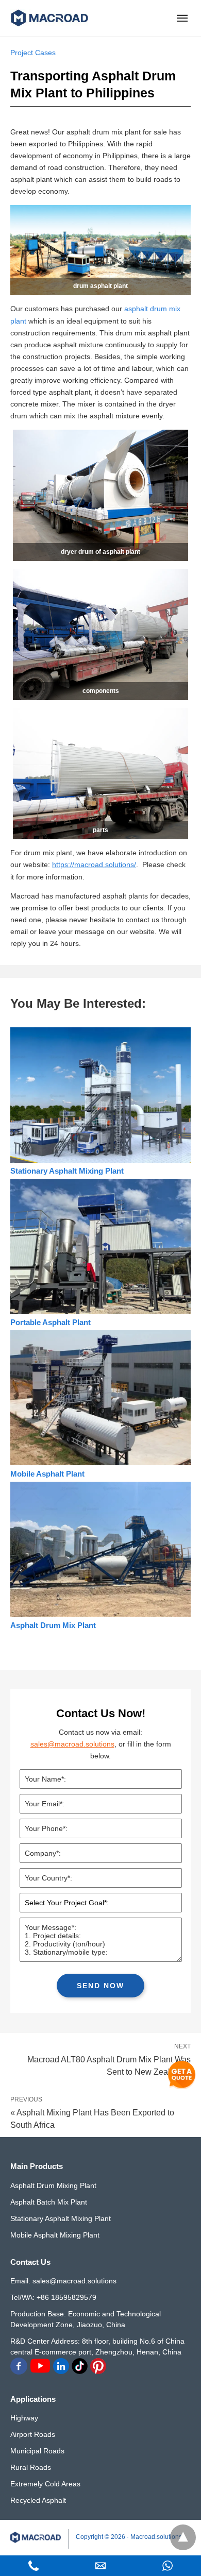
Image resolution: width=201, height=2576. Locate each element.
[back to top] (183, 2537)
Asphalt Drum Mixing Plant (53, 2185)
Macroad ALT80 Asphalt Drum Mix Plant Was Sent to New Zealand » (109, 2065)
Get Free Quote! (182, 2075)
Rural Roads (31, 2467)
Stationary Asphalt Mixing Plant (67, 1171)
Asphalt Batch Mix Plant (49, 2202)
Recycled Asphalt (38, 2500)
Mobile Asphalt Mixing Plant (55, 2235)
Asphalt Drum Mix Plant (53, 1625)
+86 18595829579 (66, 2297)
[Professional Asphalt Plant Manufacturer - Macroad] (49, 18)
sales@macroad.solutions (72, 1744)
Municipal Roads (37, 2451)
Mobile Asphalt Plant (47, 1474)
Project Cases (33, 53)
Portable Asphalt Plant (51, 1322)
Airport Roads (33, 2434)
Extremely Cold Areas (45, 2484)
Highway (24, 2418)
